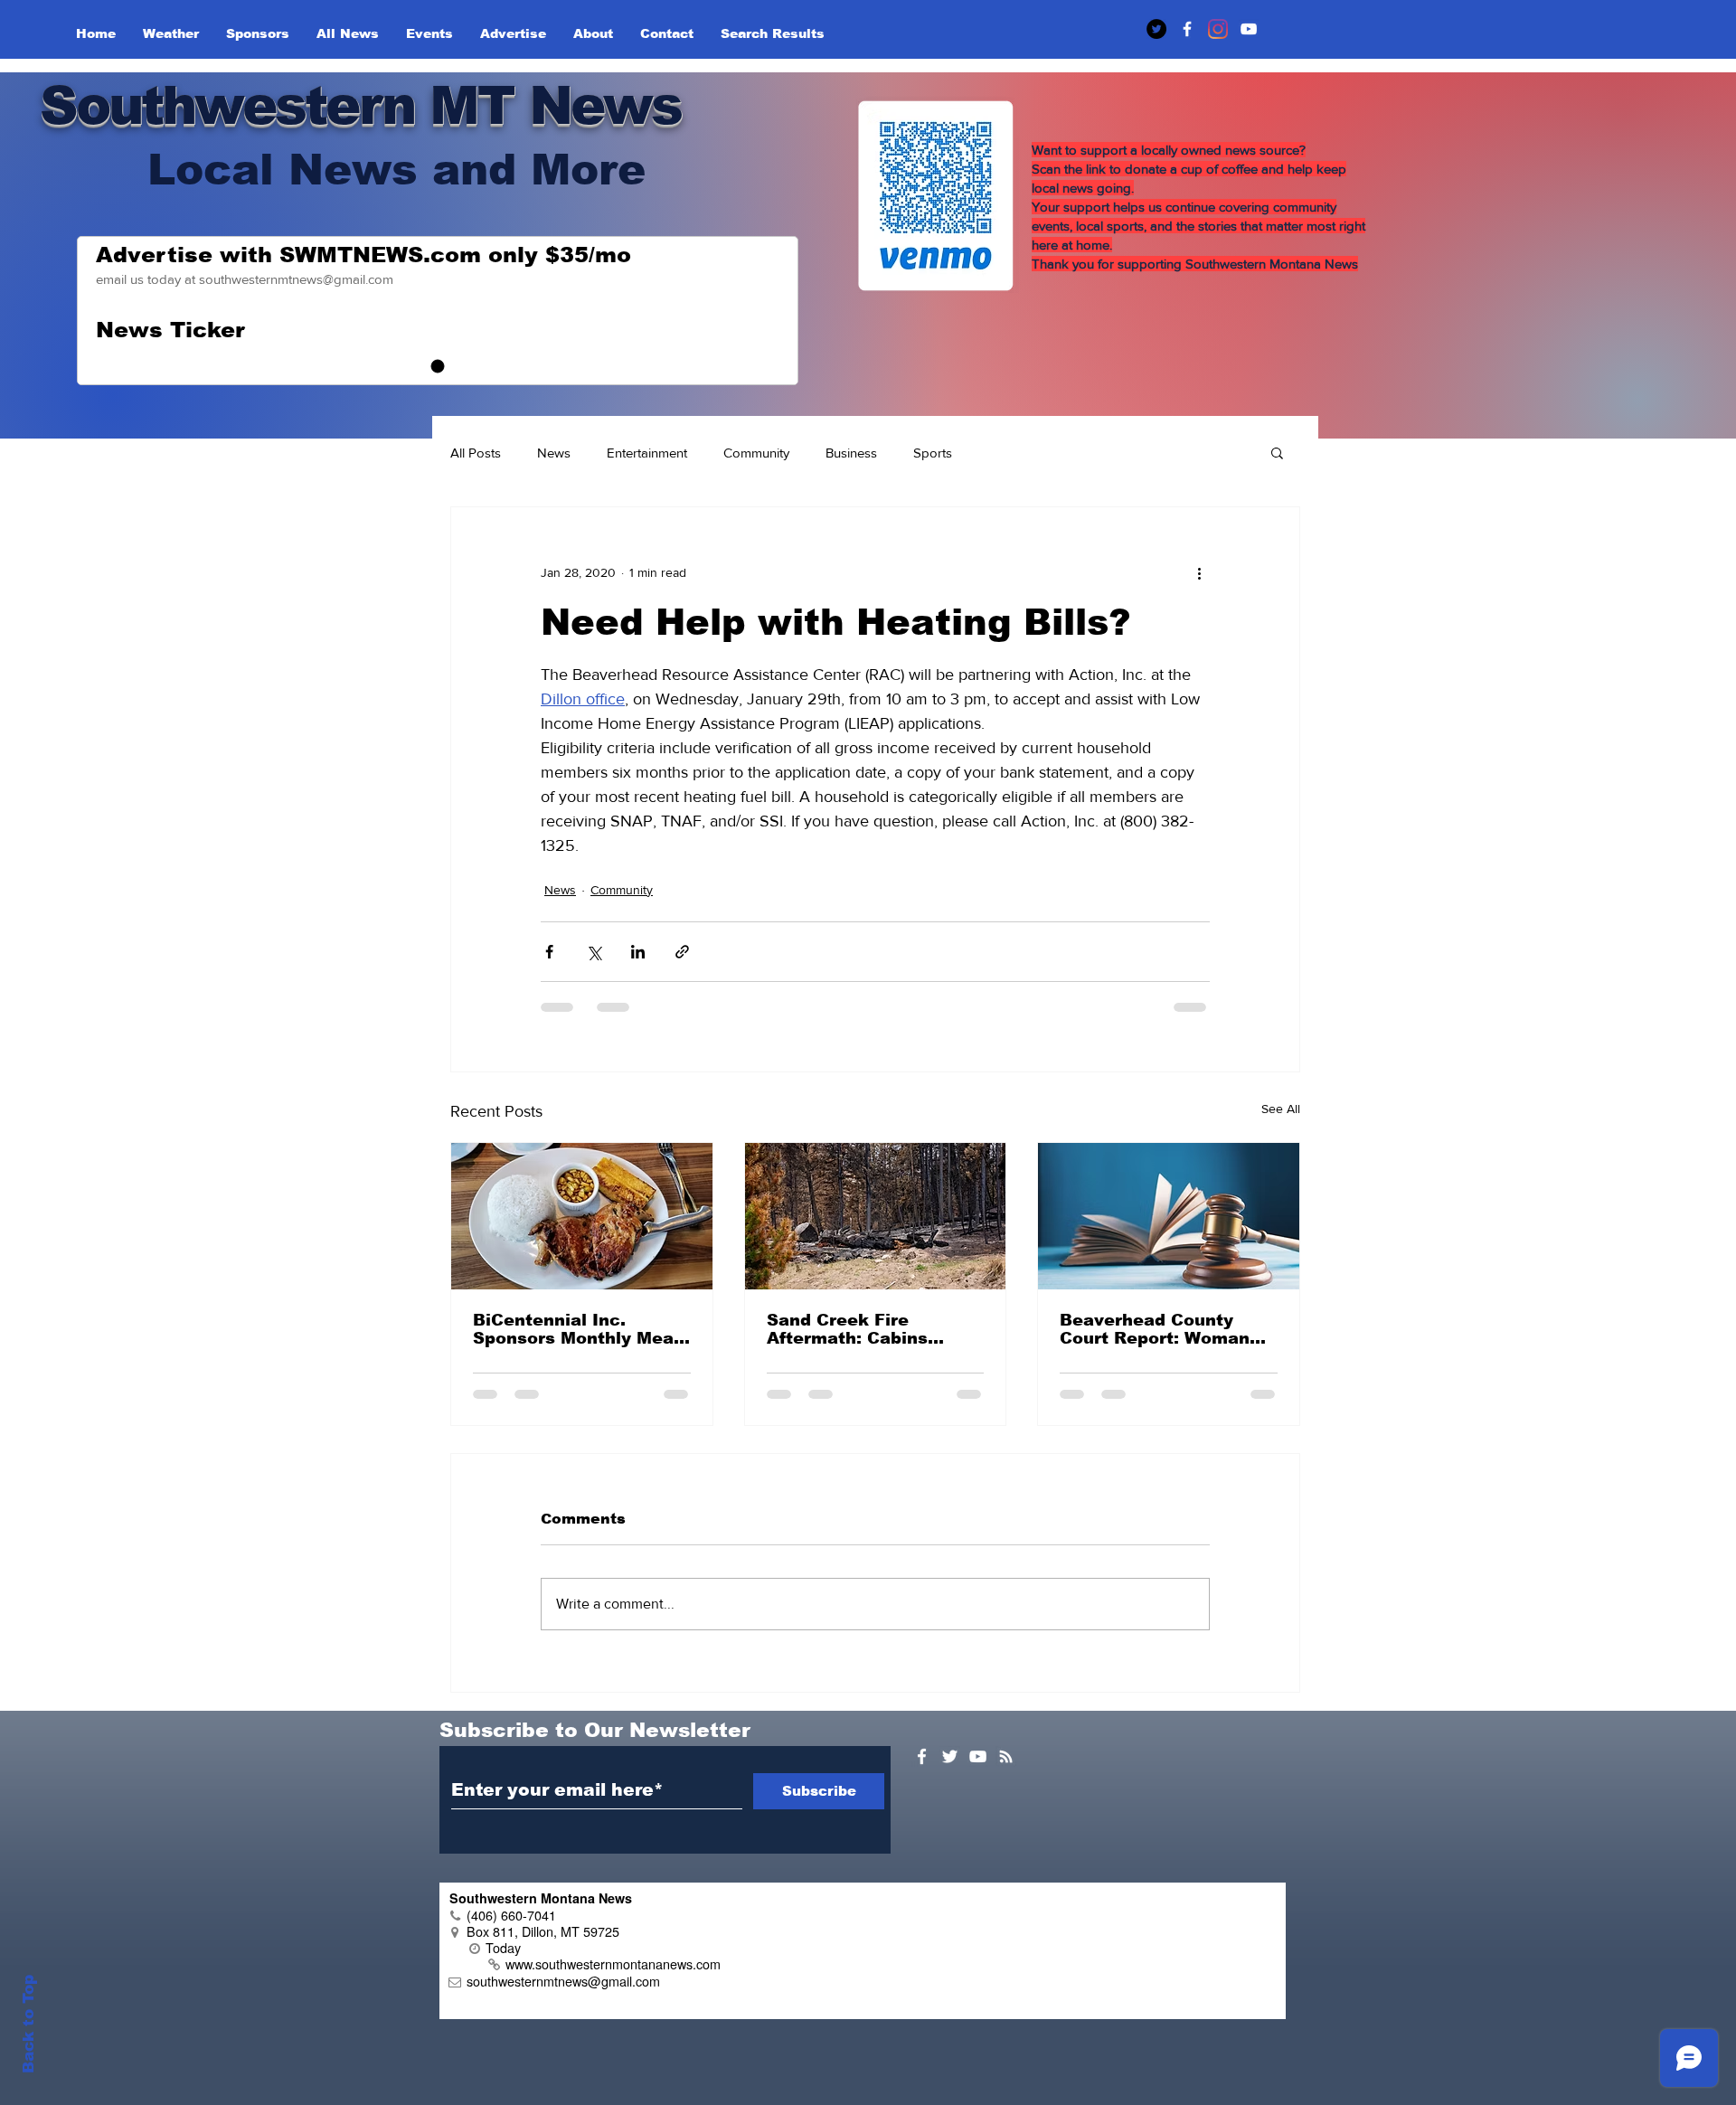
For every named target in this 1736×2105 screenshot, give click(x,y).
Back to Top (28, 2024)
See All (1281, 1109)
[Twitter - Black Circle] (1156, 29)
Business (851, 453)
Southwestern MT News (360, 105)
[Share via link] (682, 952)
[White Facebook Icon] (922, 1756)
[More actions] (1199, 572)
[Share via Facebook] (549, 952)
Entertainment (647, 453)
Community (756, 453)
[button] (1277, 452)
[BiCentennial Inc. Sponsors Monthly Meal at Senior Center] (582, 1216)
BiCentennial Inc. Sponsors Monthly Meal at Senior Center (576, 1329)
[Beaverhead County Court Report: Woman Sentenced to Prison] (1169, 1216)
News (554, 453)
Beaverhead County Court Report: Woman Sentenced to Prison (1155, 1329)
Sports (933, 453)
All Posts (476, 453)
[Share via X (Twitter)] (594, 952)
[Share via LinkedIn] (638, 952)
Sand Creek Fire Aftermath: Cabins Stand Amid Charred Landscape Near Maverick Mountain (856, 1329)
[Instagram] (1218, 29)
